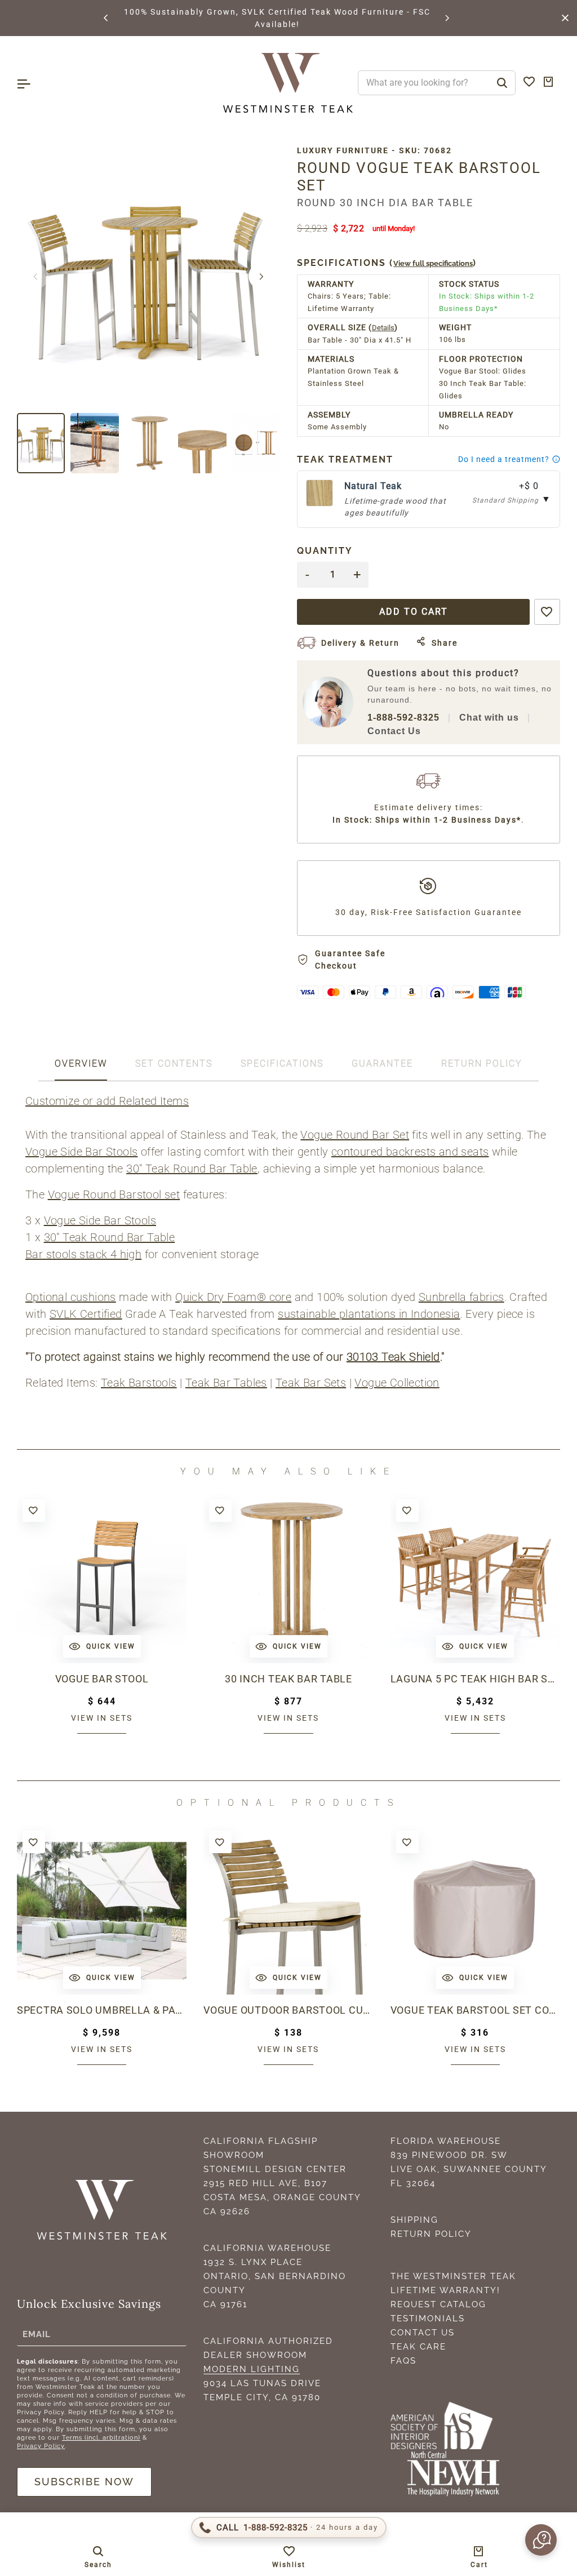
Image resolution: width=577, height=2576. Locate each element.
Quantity (325, 551)
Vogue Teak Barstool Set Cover (475, 2010)
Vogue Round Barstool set (114, 1194)
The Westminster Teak (453, 2276)
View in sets (102, 1718)
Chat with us (489, 718)
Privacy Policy (41, 2446)
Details (383, 328)
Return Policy (431, 2234)
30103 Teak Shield (393, 1357)
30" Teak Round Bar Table (192, 1169)
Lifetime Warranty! (445, 2290)
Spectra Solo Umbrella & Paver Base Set (102, 2010)
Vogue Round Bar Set (355, 1135)
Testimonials (428, 2319)
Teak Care (418, 2347)
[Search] (502, 83)
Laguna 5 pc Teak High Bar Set (475, 1679)
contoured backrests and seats (410, 1152)
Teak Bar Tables (226, 1383)
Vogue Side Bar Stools (81, 1152)
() (387, 263)
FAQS (403, 2361)
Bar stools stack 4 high (83, 1254)
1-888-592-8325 (403, 718)
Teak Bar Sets (311, 1383)
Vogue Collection (397, 1383)
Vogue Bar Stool (102, 1679)
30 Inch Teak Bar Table (288, 1679)
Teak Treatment (345, 459)
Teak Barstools (139, 1383)
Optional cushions (71, 1297)
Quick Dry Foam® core (233, 1297)
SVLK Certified (86, 1314)
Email (37, 2334)
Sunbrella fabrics (461, 1297)
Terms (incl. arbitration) (101, 2438)
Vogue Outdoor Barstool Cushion (288, 2010)
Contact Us (394, 731)
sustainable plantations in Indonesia (369, 1314)
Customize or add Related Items (107, 1101)
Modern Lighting (252, 2369)
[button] (106, 18)
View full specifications (433, 263)
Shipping (414, 2220)
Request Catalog (438, 2304)
